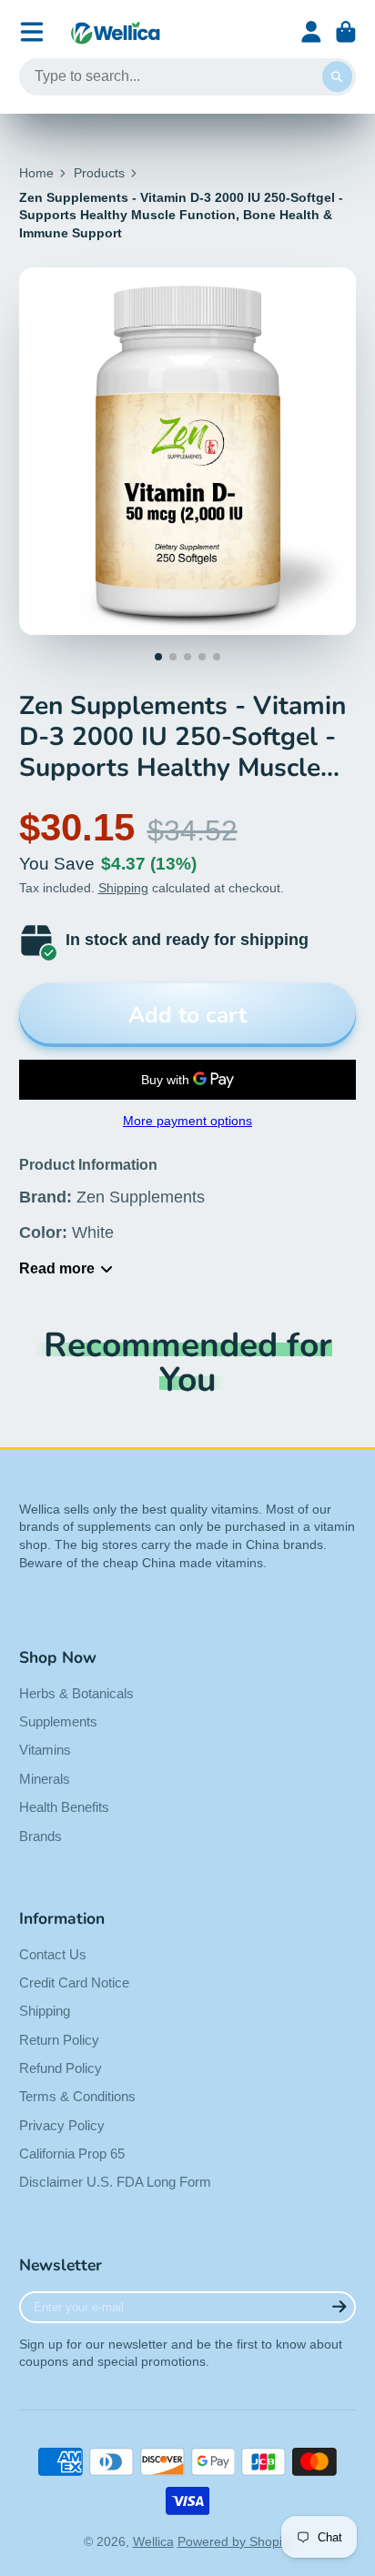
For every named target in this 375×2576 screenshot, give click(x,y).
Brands (41, 1836)
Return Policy (59, 2040)
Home (36, 173)
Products (99, 173)
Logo (116, 32)
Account (311, 32)
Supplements (58, 1721)
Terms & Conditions (77, 2096)
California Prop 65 (72, 2153)
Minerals (45, 1779)
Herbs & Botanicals (76, 1693)
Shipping (123, 888)
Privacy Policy (62, 2125)
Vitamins (45, 1750)
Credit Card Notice (74, 1982)
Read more (57, 1268)
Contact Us (53, 1954)
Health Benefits (64, 1807)
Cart (346, 32)
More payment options (187, 1121)
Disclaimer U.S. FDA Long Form (115, 2182)
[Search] (338, 77)
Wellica (153, 2541)
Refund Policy (61, 2068)
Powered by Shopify (235, 2541)
